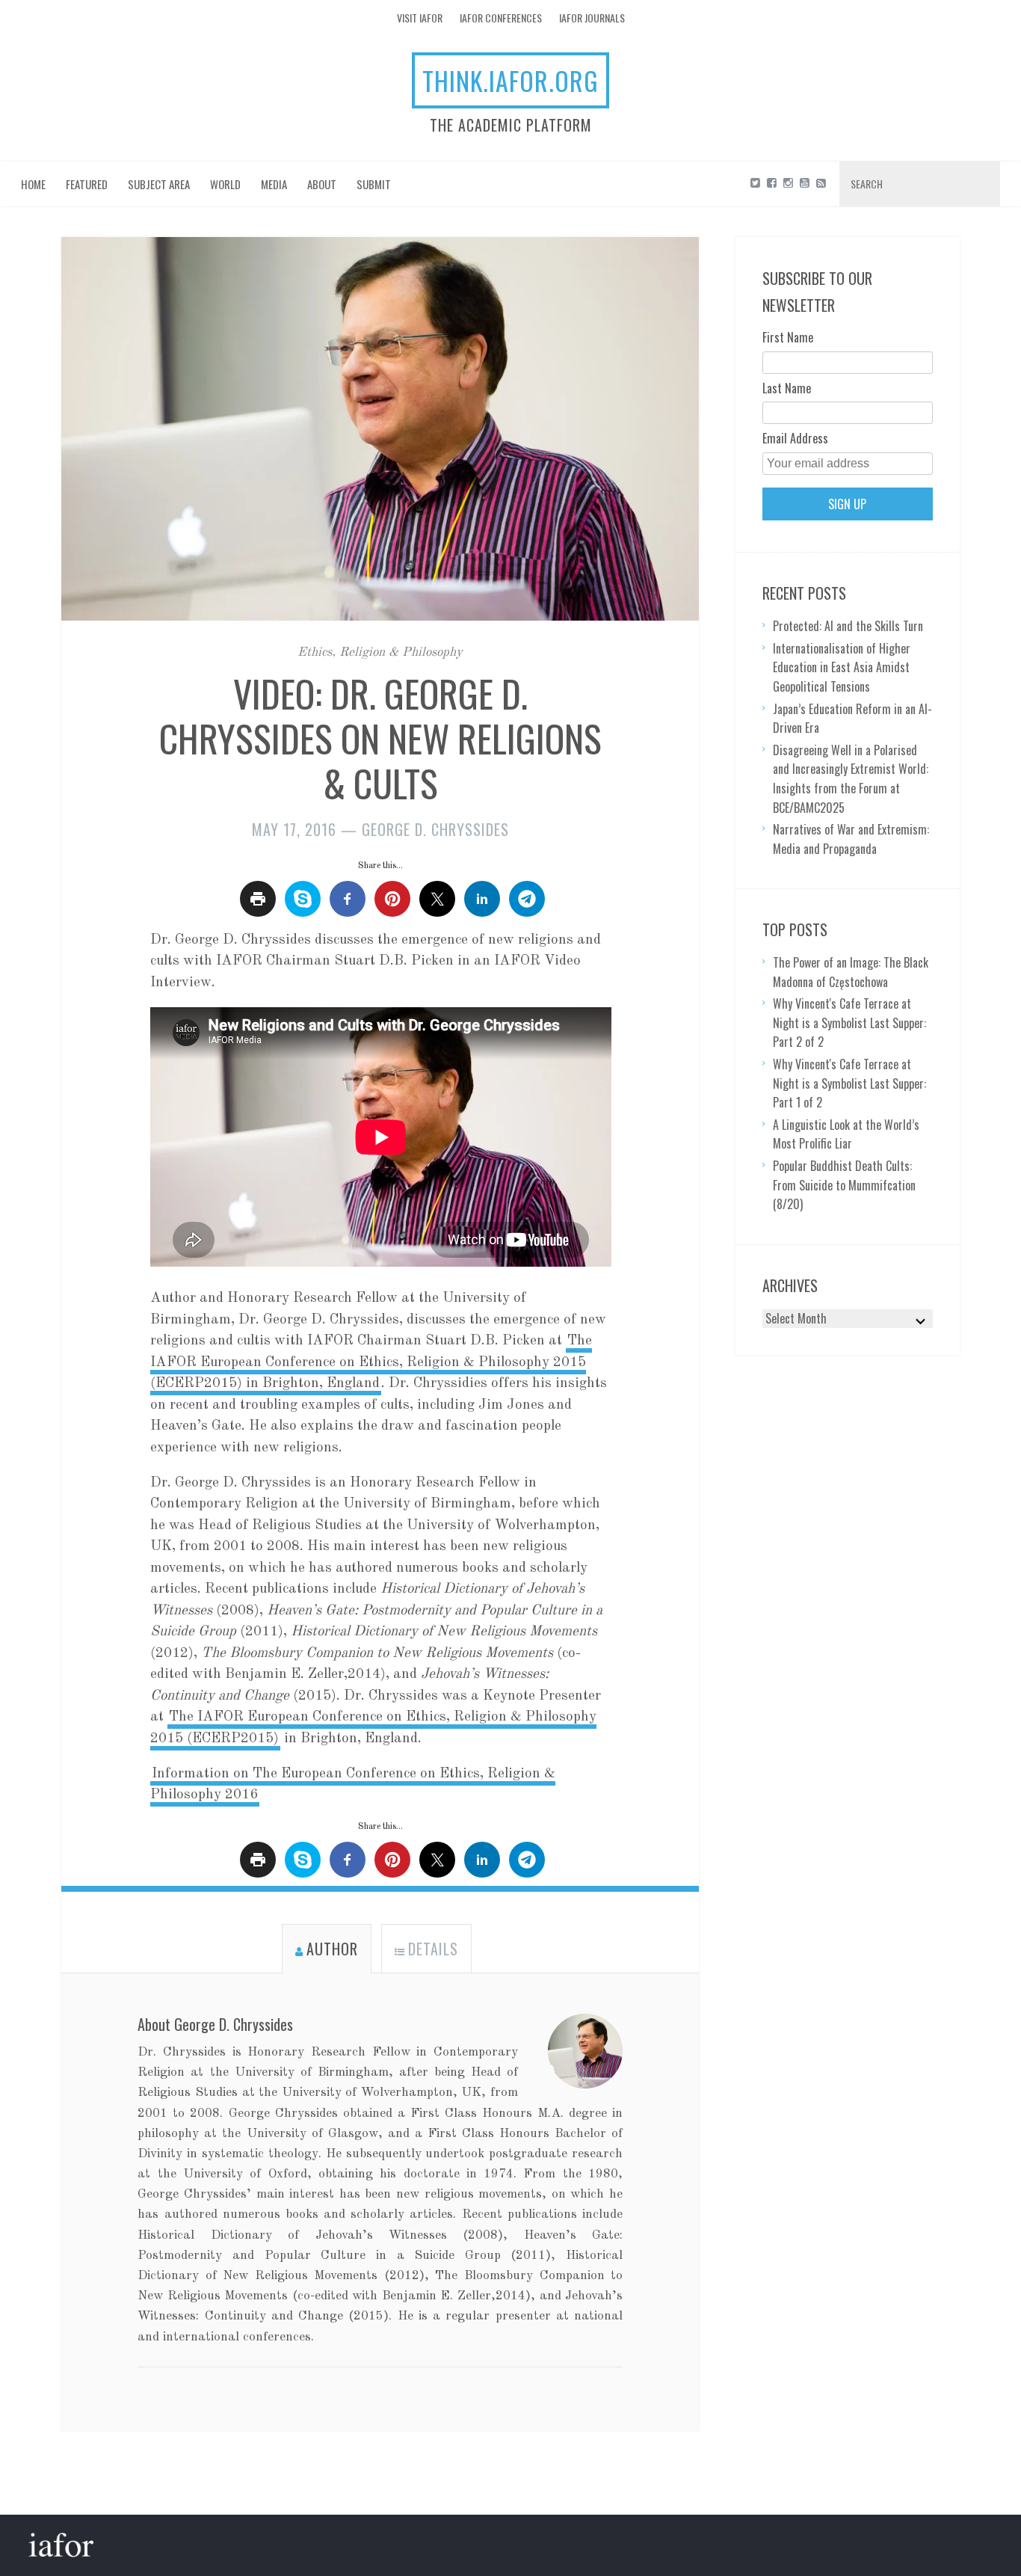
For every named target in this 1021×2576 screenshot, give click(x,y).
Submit (374, 184)
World (225, 184)
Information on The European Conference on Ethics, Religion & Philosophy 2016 (353, 1785)
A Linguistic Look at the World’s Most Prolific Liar (846, 1134)
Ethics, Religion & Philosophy (380, 652)
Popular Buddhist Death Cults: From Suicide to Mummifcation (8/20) (844, 1185)
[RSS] (821, 182)
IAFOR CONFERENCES (501, 18)
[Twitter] (755, 182)
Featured (87, 184)
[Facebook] (772, 182)
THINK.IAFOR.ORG (510, 80)
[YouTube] (805, 182)
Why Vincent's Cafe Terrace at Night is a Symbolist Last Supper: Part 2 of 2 (849, 1023)
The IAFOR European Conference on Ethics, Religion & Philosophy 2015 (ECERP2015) (373, 1728)
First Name (788, 337)
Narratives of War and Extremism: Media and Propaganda (851, 839)
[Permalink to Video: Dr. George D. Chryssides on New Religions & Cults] (380, 440)
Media (274, 184)
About (322, 184)
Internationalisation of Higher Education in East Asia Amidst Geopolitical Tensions (842, 667)
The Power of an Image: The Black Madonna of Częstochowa (851, 972)
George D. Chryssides (435, 829)
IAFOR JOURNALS (592, 18)
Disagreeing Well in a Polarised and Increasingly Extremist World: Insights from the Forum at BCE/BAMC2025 (851, 779)
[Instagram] (788, 182)
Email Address (795, 438)
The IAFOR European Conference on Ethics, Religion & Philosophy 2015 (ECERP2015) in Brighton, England (371, 1362)
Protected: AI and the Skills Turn (848, 626)
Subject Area (159, 184)
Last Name (787, 388)
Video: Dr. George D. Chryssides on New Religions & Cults (380, 737)
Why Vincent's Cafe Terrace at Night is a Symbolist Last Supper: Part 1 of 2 (849, 1083)
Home (33, 184)
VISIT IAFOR (420, 18)
